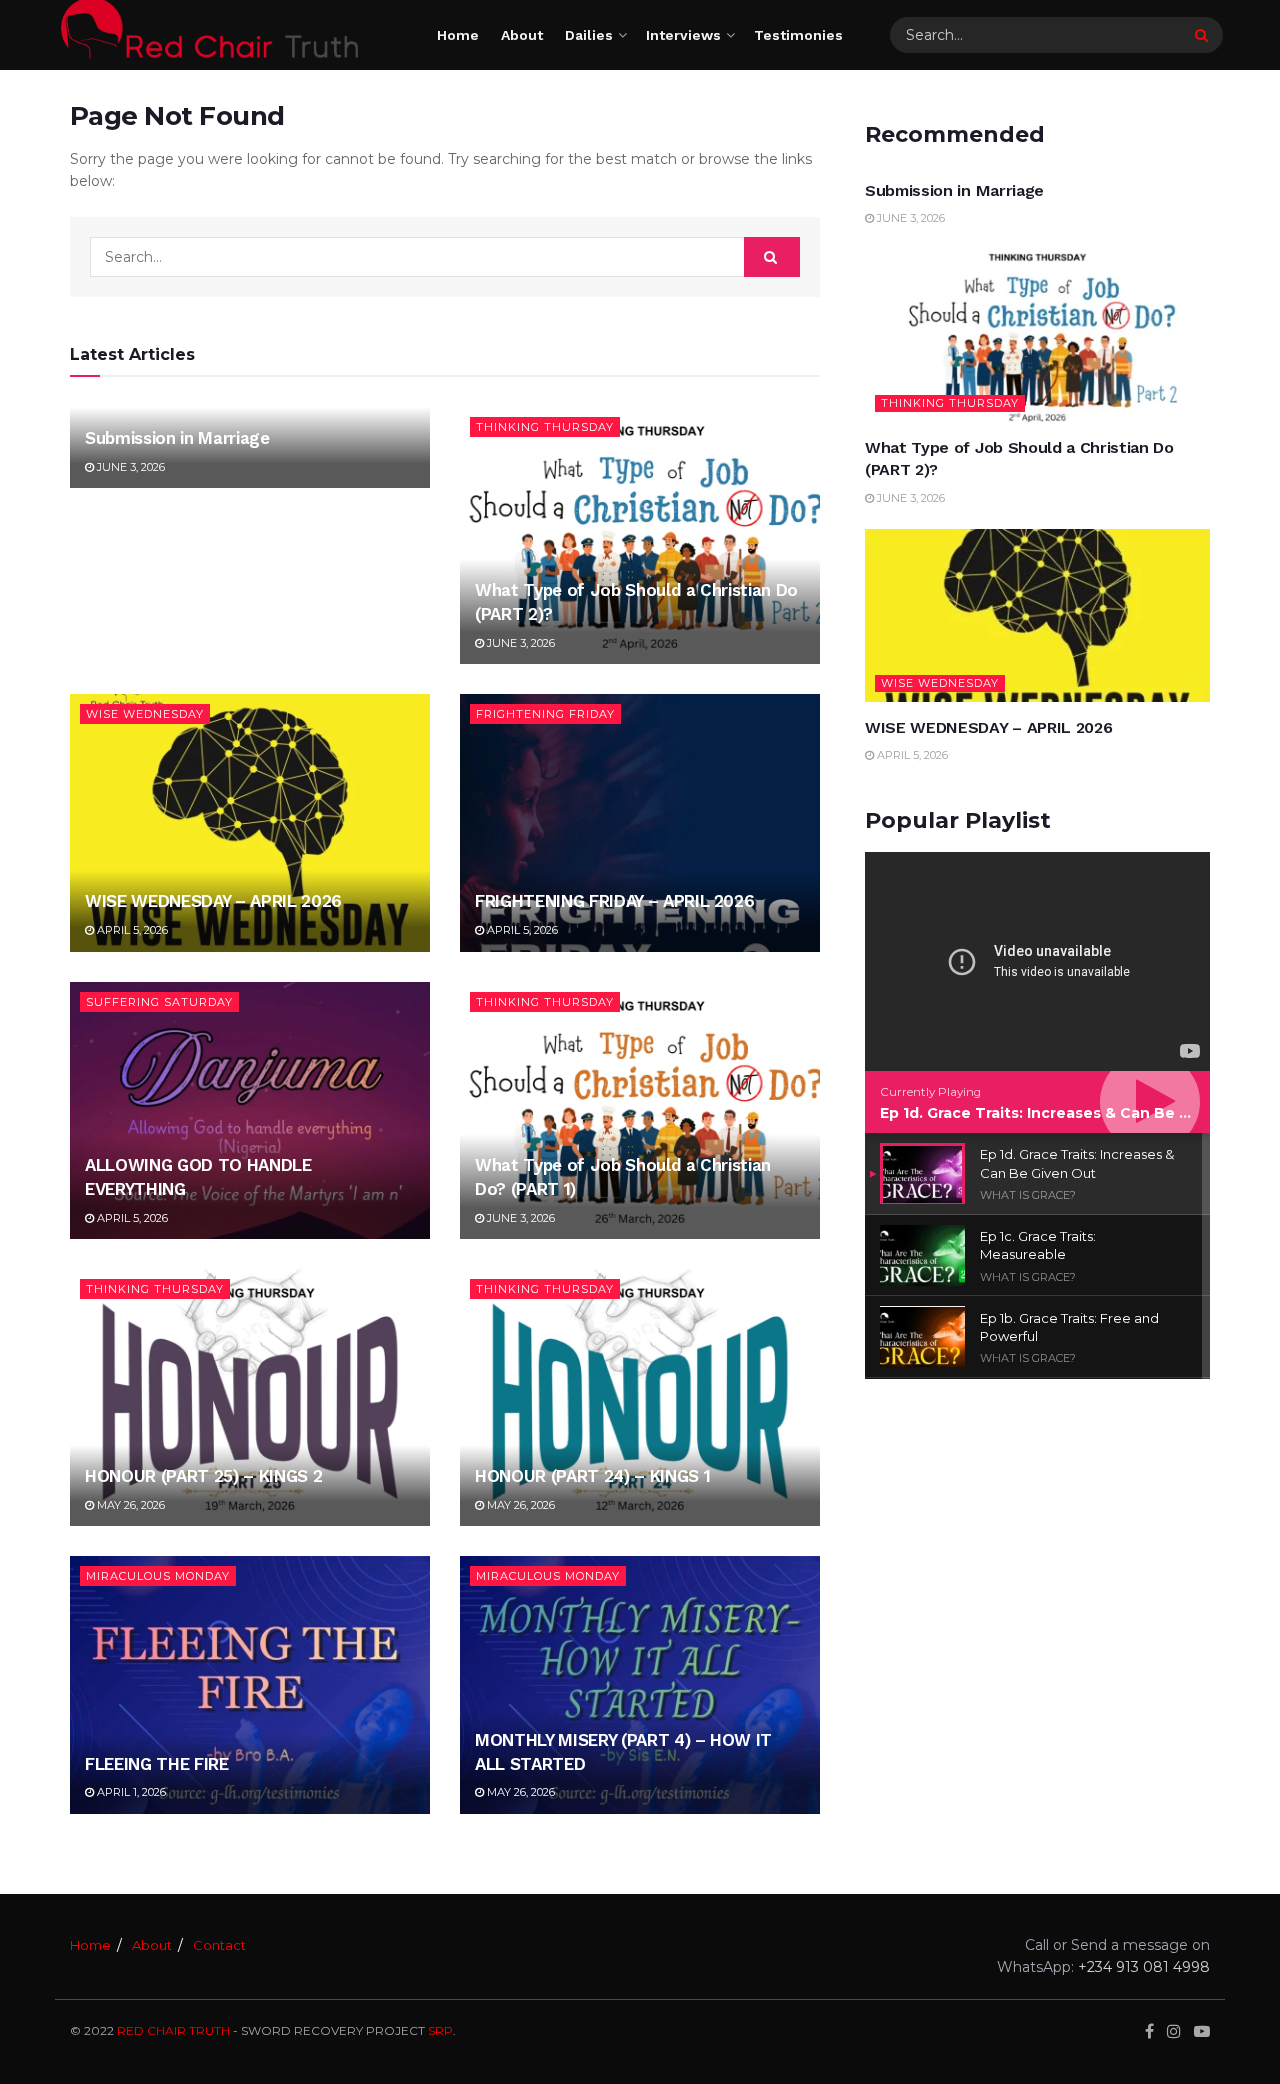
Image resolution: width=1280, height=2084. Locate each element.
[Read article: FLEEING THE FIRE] (250, 1684)
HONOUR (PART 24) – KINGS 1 (592, 1476)
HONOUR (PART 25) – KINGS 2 (203, 1476)
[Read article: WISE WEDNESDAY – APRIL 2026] (250, 822)
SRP (440, 2030)
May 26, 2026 (129, 1505)
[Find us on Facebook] (1149, 2031)
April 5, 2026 (131, 930)
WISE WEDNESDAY (145, 714)
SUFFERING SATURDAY (159, 1002)
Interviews (683, 35)
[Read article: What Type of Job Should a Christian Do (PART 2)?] (640, 535)
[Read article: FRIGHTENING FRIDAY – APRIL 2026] (640, 822)
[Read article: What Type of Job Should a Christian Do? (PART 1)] (640, 1110)
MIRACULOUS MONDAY (158, 1576)
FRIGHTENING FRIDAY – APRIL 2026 (614, 901)
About (522, 35)
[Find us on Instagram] (1174, 2031)
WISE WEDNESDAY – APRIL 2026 (213, 901)
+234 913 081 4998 (1144, 1967)
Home (458, 35)
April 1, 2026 (130, 1792)
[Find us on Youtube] (1202, 2031)
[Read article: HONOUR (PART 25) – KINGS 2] (250, 1397)
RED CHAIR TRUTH (173, 2030)
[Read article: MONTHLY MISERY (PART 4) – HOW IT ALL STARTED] (640, 1684)
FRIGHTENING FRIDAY (545, 714)
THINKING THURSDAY (545, 427)
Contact (219, 1945)
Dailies (589, 35)
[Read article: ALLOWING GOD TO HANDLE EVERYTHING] (250, 1110)
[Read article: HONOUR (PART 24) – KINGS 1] (640, 1397)
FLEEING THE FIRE (157, 1764)
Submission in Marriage (177, 438)
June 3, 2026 (129, 467)
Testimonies (798, 35)
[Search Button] (1204, 35)
